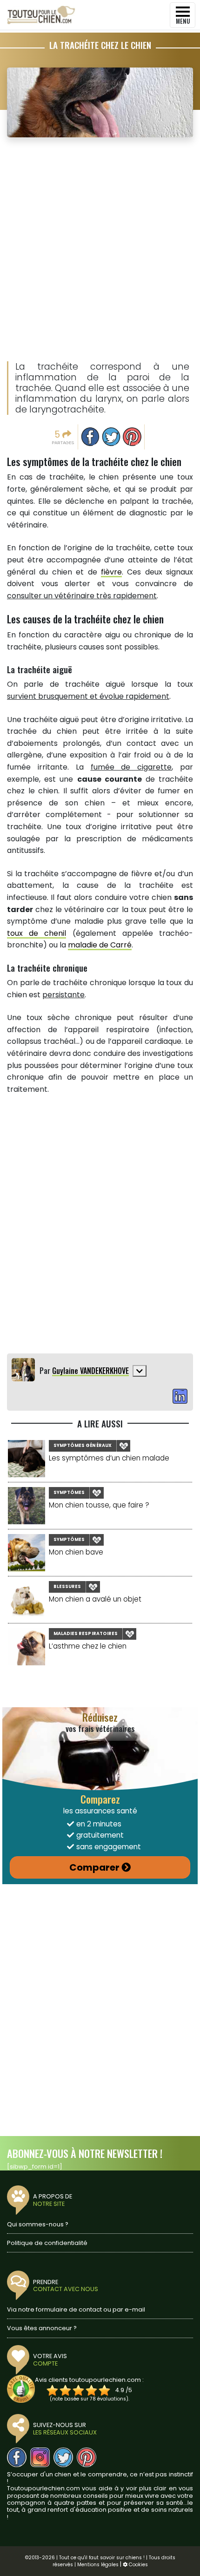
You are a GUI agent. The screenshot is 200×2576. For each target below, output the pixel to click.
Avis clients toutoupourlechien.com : (89, 2380)
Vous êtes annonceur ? (42, 2328)
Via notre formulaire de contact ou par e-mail (76, 2309)
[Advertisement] (100, 250)
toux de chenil (37, 933)
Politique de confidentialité (47, 2243)
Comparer (94, 1867)
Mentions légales (98, 2565)
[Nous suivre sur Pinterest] (87, 2457)
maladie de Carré (100, 945)
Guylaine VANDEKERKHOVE (90, 1371)
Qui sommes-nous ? (38, 2224)
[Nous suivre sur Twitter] (63, 2457)
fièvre (111, 572)
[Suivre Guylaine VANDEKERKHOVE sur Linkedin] (180, 1397)
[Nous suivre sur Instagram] (40, 2457)
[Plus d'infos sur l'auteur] (140, 1371)
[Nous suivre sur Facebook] (17, 2457)
